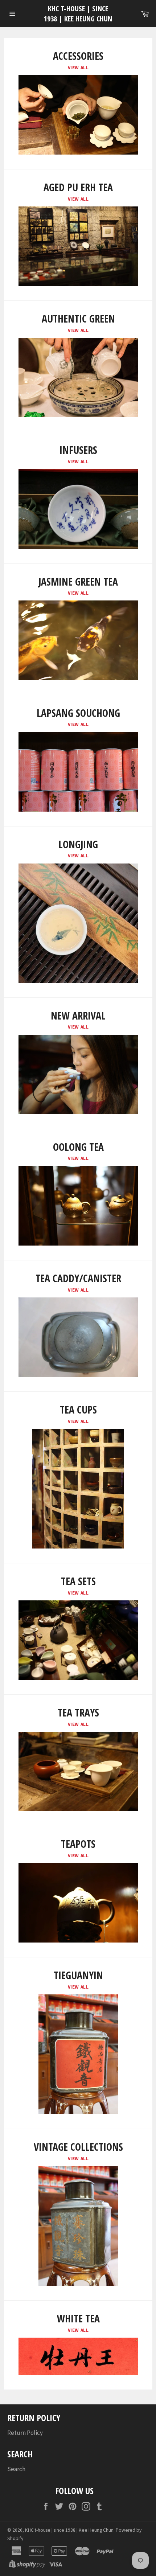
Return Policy (25, 2433)
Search (16, 2469)
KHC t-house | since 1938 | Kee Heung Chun (78, 14)
